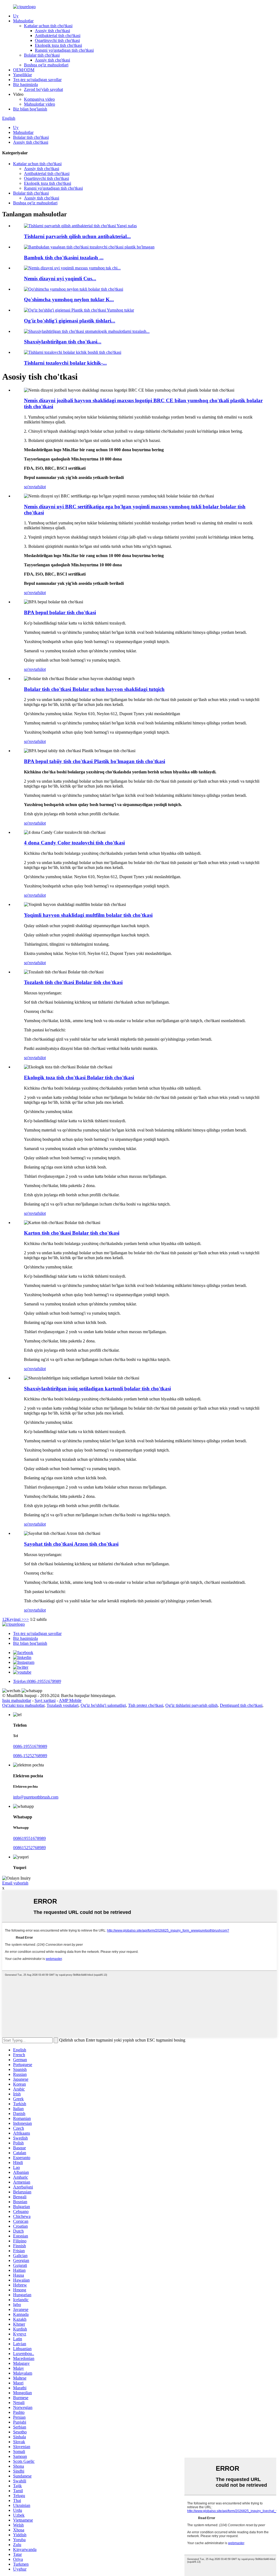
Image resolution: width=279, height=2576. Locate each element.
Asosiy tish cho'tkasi (52, 31)
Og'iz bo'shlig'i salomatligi (103, 1705)
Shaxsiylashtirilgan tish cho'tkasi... (63, 342)
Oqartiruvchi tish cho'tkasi (57, 40)
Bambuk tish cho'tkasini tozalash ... (64, 258)
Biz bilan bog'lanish (30, 109)
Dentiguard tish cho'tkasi (241, 1705)
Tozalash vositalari (63, 1705)
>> (26, 1619)
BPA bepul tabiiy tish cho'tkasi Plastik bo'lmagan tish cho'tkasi (95, 761)
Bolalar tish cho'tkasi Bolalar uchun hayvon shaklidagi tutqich (94, 689)
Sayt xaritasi (45, 1700)
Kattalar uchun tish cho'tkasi (48, 26)
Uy (16, 16)
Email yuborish (15, 1883)
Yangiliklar (22, 75)
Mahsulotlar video (40, 104)
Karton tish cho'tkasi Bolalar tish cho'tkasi (72, 1233)
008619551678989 (29, 1838)
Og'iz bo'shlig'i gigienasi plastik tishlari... (70, 321)
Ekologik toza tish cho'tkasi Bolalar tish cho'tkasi (79, 1078)
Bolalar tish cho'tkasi (42, 55)
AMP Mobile (70, 1700)
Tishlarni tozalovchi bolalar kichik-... (65, 363)
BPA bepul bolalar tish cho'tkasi (60, 612)
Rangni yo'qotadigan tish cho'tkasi (64, 50)
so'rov (29, 487)
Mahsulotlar (23, 21)
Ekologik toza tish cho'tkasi (58, 45)
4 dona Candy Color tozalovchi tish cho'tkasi (74, 843)
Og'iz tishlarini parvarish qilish (192, 1705)
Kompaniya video (39, 99)
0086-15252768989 (30, 1756)
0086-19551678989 (30, 1746)
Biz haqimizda (25, 84)
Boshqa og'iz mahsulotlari (46, 65)
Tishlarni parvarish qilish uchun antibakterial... (77, 236)
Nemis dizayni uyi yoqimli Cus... (60, 279)
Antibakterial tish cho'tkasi (58, 36)
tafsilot (40, 487)
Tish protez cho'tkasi (146, 1705)
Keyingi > (15, 1619)
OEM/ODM (24, 70)
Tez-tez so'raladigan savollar (37, 80)
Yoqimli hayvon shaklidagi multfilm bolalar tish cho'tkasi (88, 915)
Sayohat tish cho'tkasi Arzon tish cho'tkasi (71, 1544)
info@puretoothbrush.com (36, 1797)
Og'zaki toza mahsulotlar (23, 1705)
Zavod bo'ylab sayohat (43, 89)
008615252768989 (29, 1848)
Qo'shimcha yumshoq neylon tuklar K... (69, 299)
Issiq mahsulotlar (17, 1700)
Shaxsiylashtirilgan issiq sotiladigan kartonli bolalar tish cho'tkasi (97, 1389)
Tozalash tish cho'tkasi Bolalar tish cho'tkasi (73, 982)
